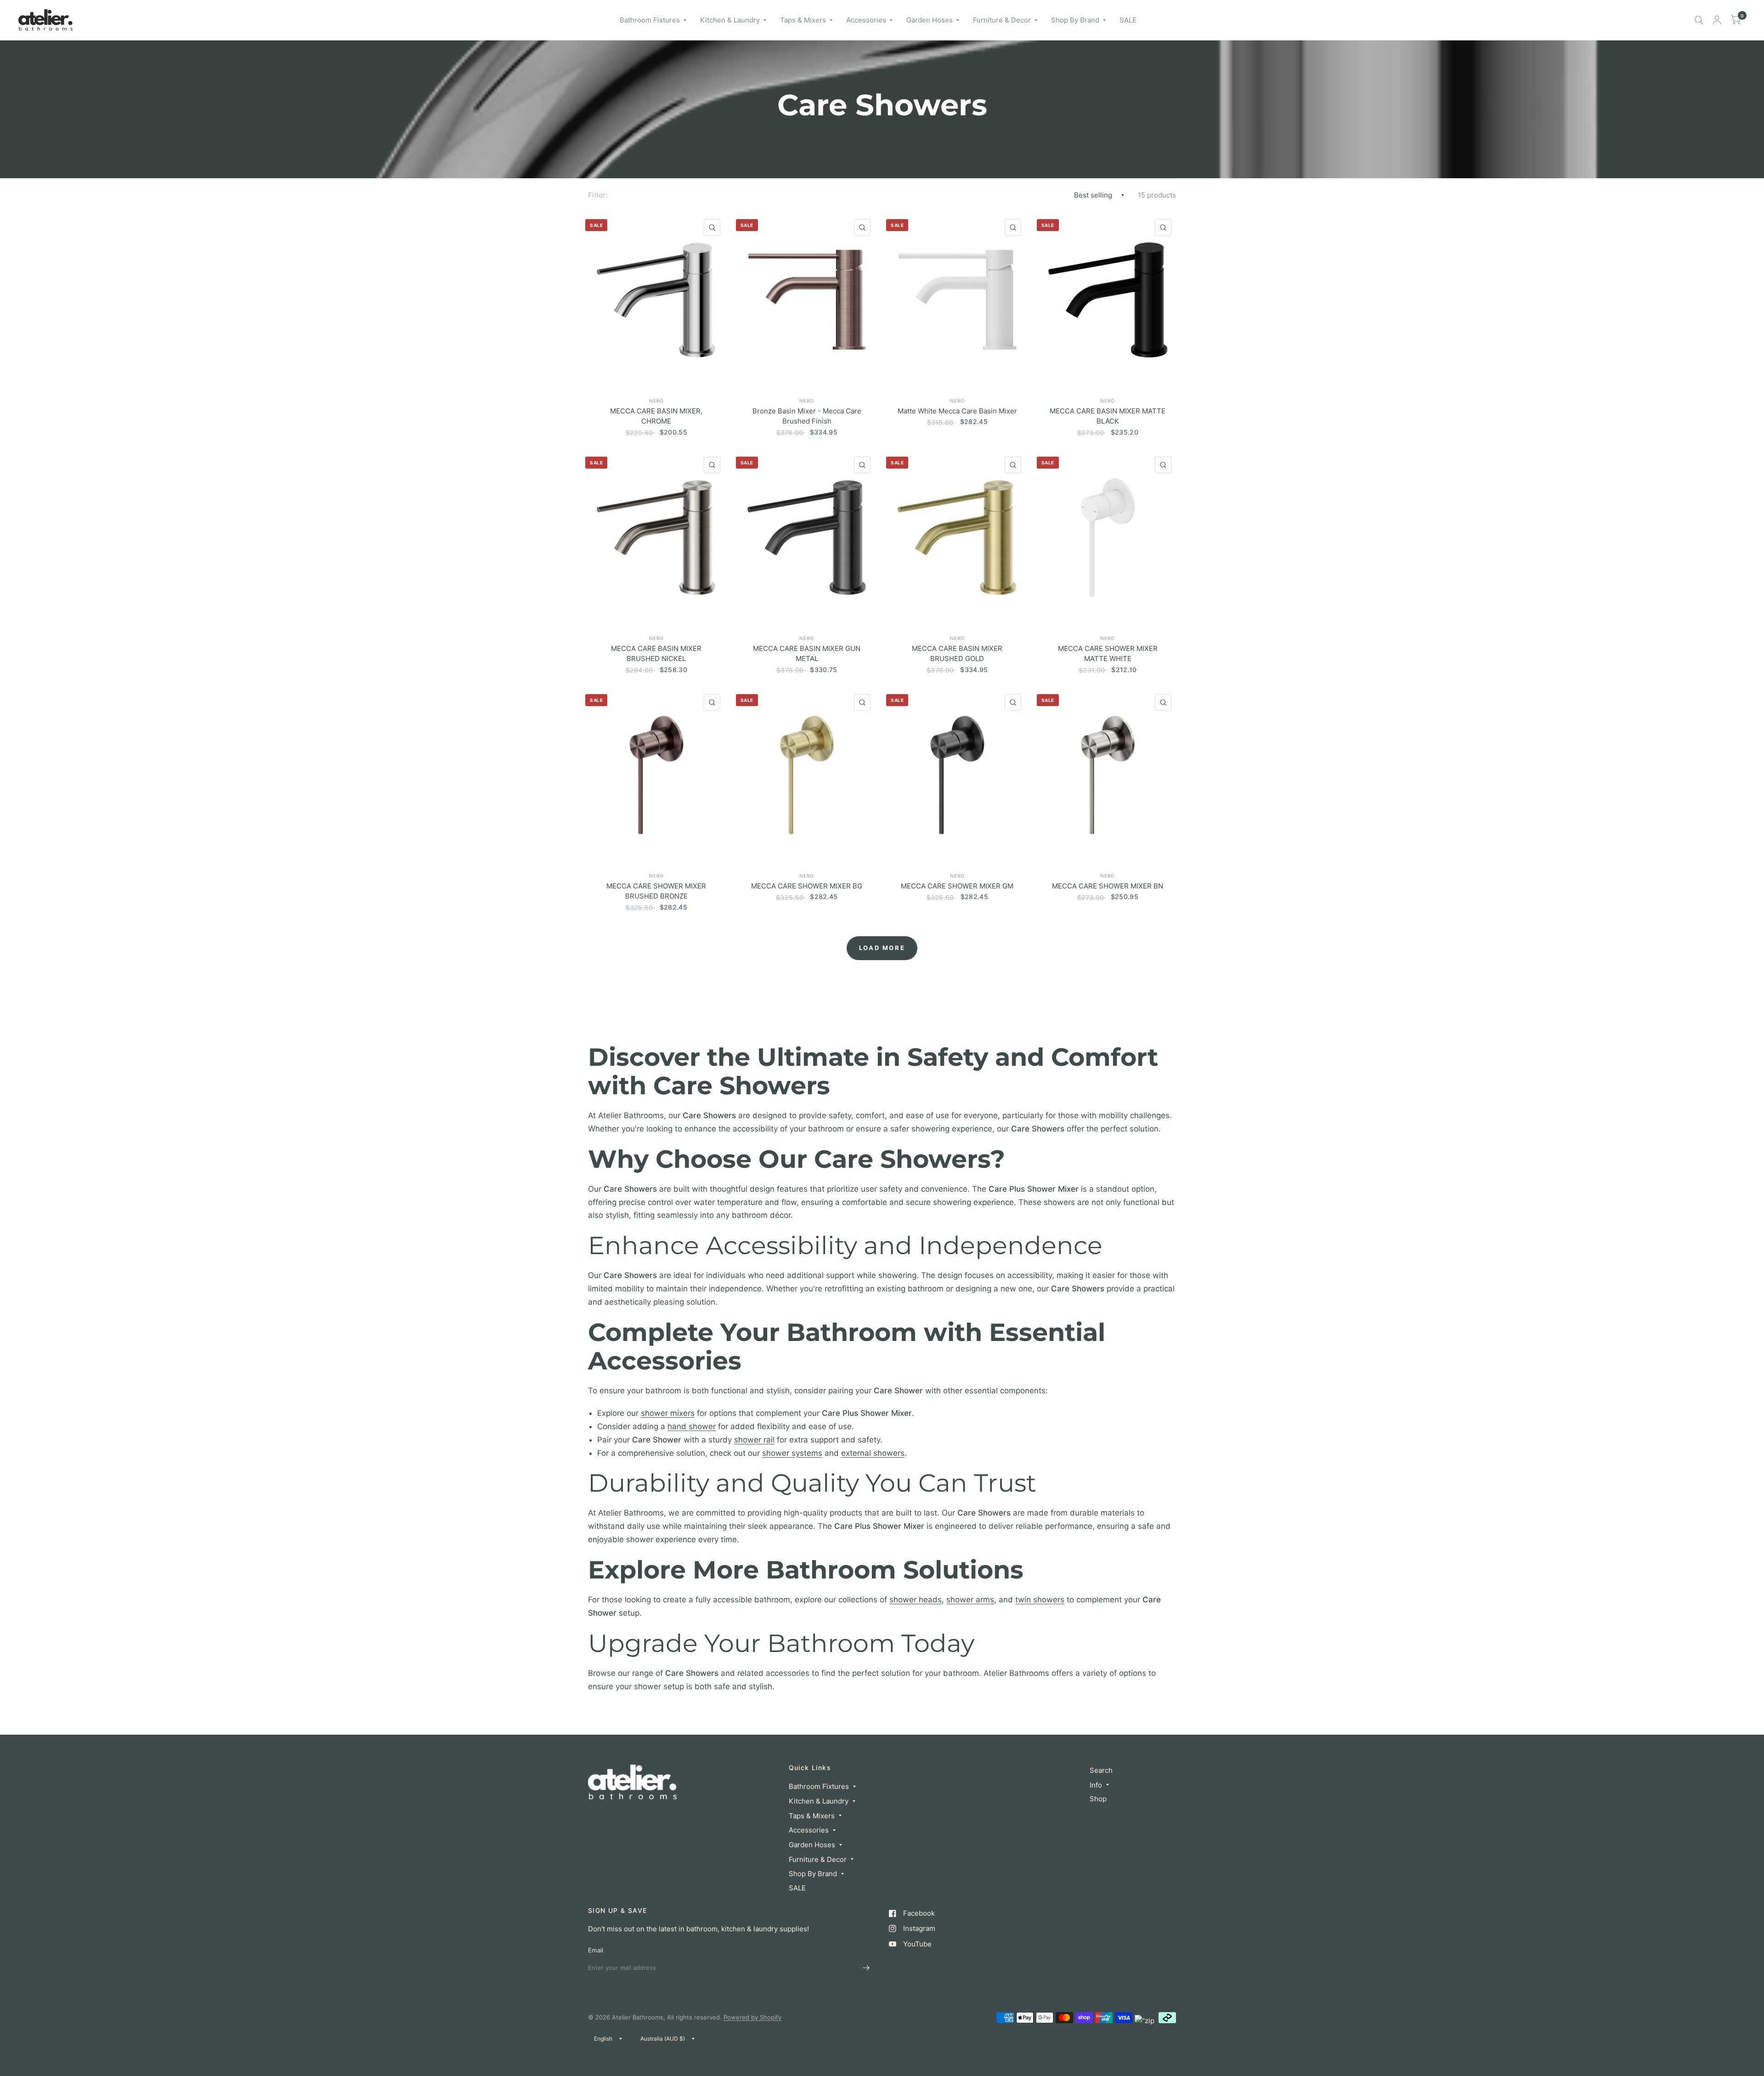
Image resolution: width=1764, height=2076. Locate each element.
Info (1096, 1785)
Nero (656, 401)
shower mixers (668, 1413)
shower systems (792, 1453)
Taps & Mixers (803, 20)
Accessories (866, 20)
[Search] (1699, 20)
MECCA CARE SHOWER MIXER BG (807, 886)
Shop (1098, 1799)
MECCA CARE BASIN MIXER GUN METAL (807, 654)
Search (1101, 1770)
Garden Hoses (930, 20)
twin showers (1040, 1600)
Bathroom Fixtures (650, 20)
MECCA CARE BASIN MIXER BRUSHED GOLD (957, 654)
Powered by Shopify (752, 2017)
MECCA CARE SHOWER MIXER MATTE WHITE (1108, 654)
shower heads (916, 1600)
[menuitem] (653, 20)
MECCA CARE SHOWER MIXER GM (957, 886)
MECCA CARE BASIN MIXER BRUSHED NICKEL (656, 654)
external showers (873, 1453)
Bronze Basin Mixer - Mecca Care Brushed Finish (807, 416)
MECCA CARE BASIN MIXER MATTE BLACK (1108, 416)
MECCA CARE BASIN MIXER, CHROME (656, 416)
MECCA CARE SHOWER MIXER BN (1108, 886)
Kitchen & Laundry (730, 20)
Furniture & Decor (1002, 20)
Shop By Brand (1075, 20)
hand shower (692, 1426)
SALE (1128, 20)
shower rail (754, 1440)
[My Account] (1717, 20)
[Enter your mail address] (866, 1968)
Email (596, 1950)
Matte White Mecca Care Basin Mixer (957, 411)
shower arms (970, 1600)
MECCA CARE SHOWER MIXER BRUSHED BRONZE (656, 891)
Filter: (598, 195)
